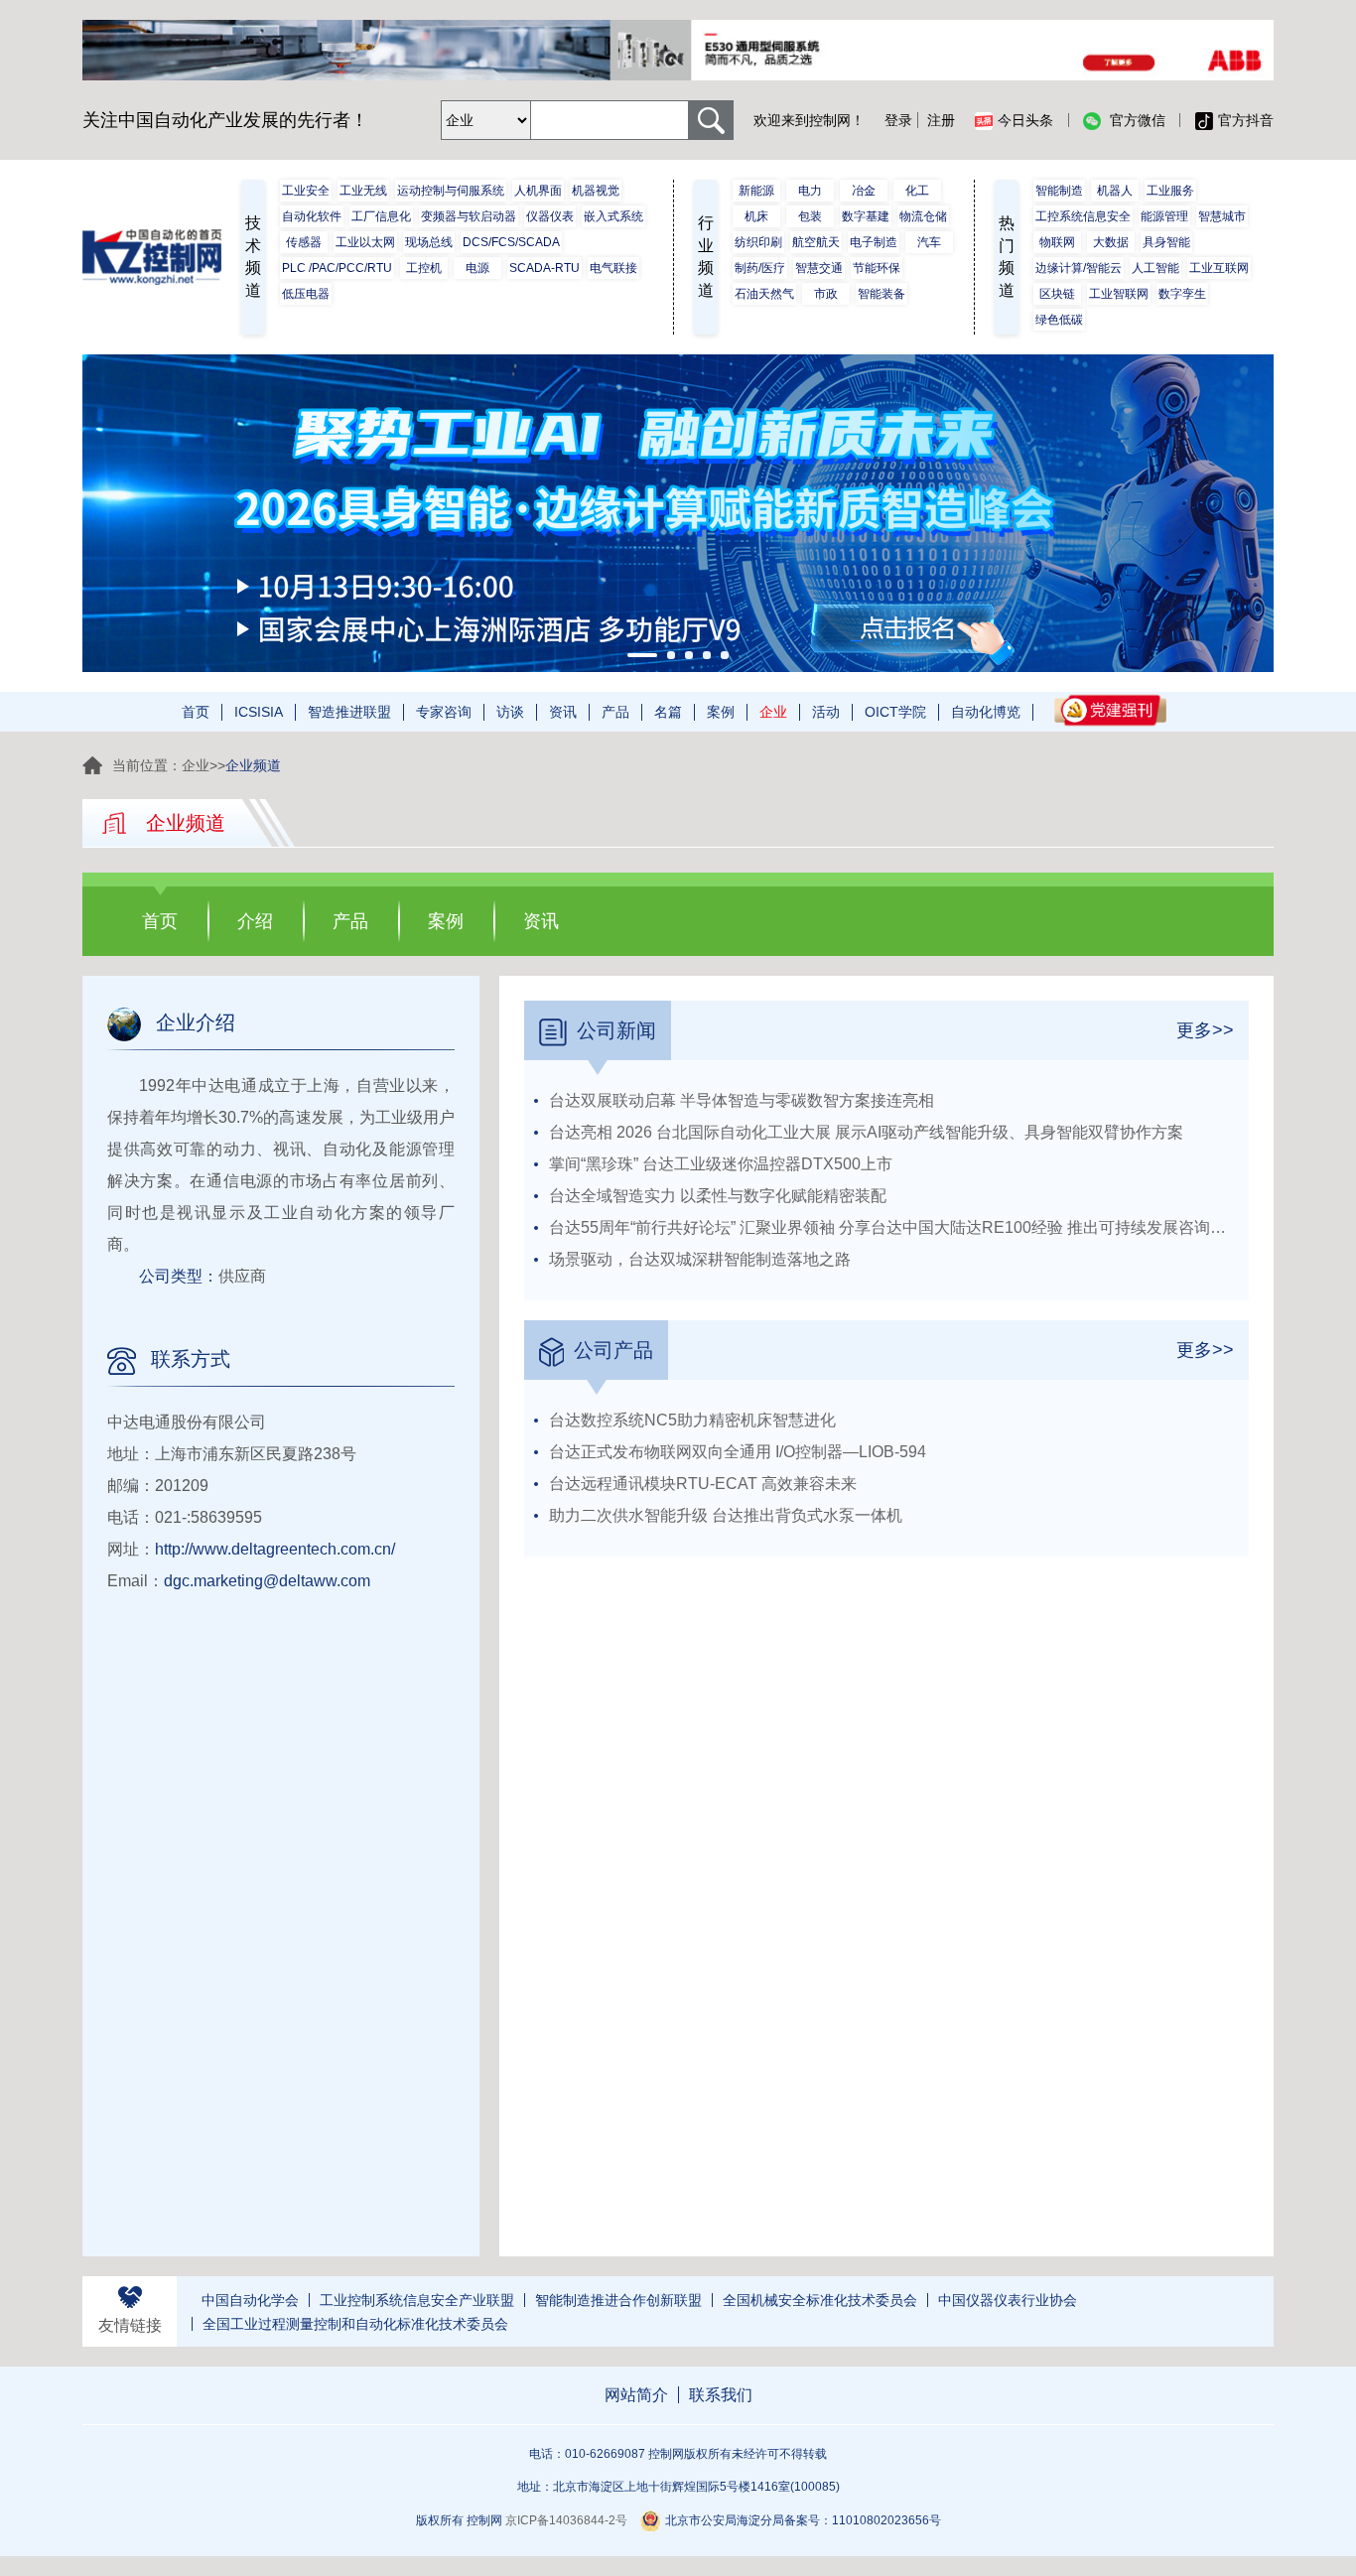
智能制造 (1059, 191)
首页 (196, 712)
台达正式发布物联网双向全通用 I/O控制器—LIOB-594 (738, 1452)
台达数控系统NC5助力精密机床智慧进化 (692, 1420)
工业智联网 (1119, 294)
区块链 (1057, 294)
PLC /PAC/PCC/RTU (337, 268)
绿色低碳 (1059, 320)
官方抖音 (1246, 120)
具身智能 (1166, 242)
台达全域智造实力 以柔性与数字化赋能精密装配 (718, 1196)
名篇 (668, 712)
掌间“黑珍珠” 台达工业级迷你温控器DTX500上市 (721, 1164)
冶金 (864, 191)
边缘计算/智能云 (1079, 268)
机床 (756, 216)
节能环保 (877, 268)
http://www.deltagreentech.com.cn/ (275, 1549)
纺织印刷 (758, 242)
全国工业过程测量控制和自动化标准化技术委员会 (355, 2324)
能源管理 (1164, 216)
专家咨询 (444, 712)
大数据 (1111, 242)
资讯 (563, 712)
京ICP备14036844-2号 (566, 2520)
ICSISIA (259, 712)
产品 (615, 712)
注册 (941, 120)
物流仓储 (923, 216)
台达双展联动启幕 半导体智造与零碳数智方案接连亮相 (742, 1100)
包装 (810, 216)
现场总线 (429, 242)
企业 (773, 712)
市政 (826, 294)
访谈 (510, 712)
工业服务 (1170, 191)
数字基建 (866, 216)
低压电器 (306, 294)
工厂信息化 (381, 216)
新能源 (756, 191)
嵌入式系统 (613, 216)
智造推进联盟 (349, 712)
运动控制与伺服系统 (451, 191)
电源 (477, 268)
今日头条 (1025, 120)
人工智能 (1155, 268)
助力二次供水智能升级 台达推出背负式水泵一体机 (726, 1515)
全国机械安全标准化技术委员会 (820, 2300)
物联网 (1057, 242)
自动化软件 (312, 216)
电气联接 (613, 268)
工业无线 (363, 191)
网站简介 (636, 2395)
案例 (721, 712)
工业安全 (306, 191)
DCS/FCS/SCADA (511, 242)
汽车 (929, 242)
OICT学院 (895, 712)
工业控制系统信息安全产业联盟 (417, 2300)
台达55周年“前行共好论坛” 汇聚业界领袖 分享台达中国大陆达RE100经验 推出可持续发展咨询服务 (894, 1227)
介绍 (255, 921)
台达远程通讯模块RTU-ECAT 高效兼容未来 (703, 1484)
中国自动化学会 (250, 2300)
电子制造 (874, 242)
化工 (917, 191)
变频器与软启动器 (469, 216)
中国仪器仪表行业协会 (1008, 2300)
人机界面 (538, 191)
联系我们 (721, 2395)
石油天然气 (764, 294)
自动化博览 (986, 712)
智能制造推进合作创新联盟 (618, 2300)
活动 (826, 712)
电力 (810, 191)
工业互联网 (1219, 268)
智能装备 (881, 294)
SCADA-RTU (544, 268)
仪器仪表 (550, 216)
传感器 (304, 242)
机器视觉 (596, 191)
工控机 (424, 268)
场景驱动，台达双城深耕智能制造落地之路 (700, 1259)
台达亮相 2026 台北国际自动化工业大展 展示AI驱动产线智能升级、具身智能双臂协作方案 (866, 1132)
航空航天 (816, 242)
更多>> (1205, 1030)
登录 (898, 120)
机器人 (1115, 191)
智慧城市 (1222, 216)
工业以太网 (365, 242)
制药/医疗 (760, 268)
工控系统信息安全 (1083, 216)
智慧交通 (819, 268)
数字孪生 (1182, 294)
